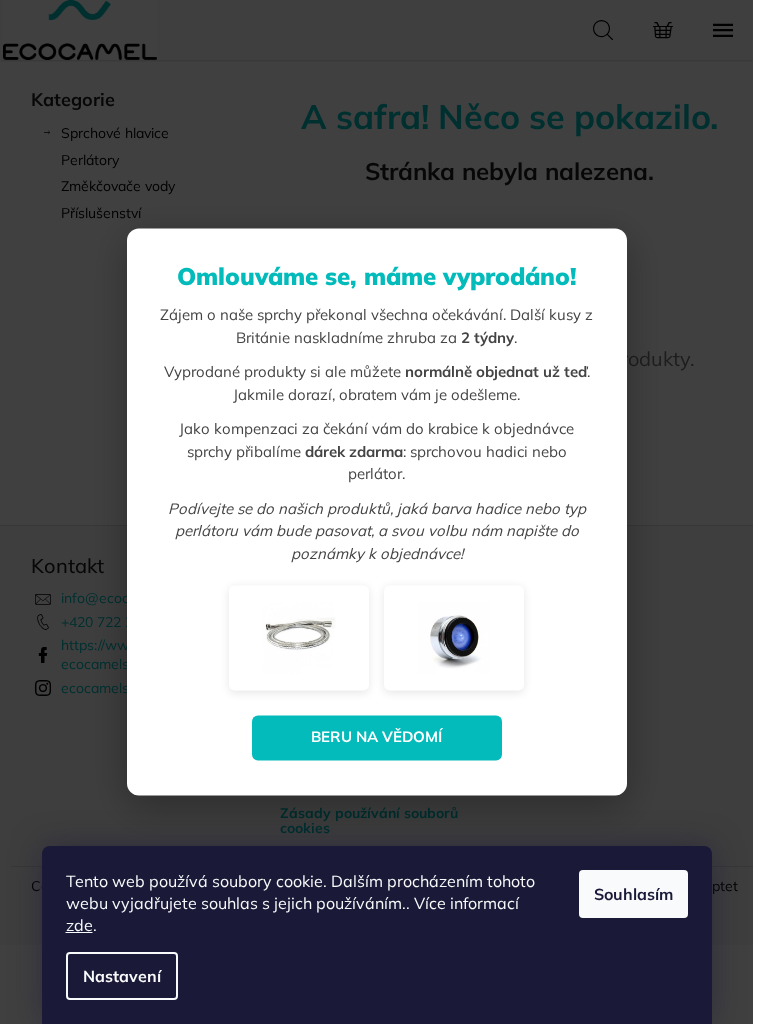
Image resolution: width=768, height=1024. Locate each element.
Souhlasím (633, 894)
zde (79, 925)
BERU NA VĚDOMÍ (376, 737)
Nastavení (122, 976)
